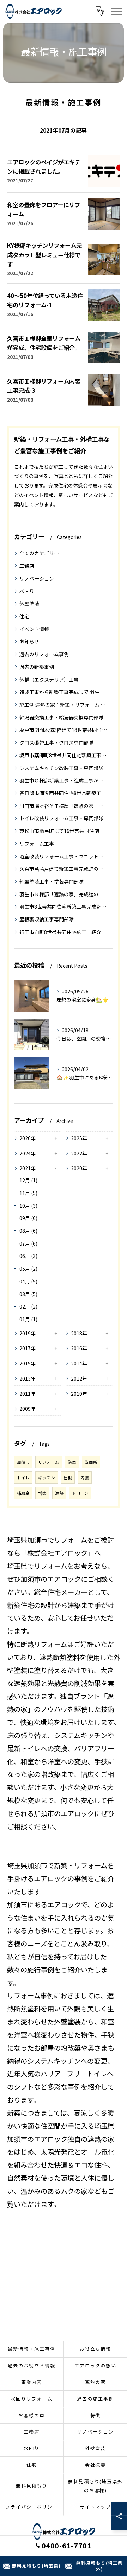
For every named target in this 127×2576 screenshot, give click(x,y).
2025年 (79, 1138)
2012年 (79, 1379)
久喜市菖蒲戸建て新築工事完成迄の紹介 (64, 869)
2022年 (79, 1153)
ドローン (80, 1493)
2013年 (28, 1379)
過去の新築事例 (37, 667)
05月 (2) (28, 1269)
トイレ (23, 1478)
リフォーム (49, 1462)
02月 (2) (28, 1306)
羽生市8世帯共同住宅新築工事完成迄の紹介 (64, 907)
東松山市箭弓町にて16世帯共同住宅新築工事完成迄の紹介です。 (64, 831)
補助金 (23, 1493)
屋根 (68, 1478)
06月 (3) (28, 1256)
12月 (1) (28, 1180)
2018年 (79, 1333)
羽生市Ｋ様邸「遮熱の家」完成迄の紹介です (64, 894)
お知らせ (29, 641)
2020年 (79, 1168)
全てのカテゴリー (39, 553)
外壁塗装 (29, 604)
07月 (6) (28, 1243)
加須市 (23, 1462)
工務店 (27, 566)
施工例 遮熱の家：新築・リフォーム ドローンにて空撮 (64, 705)
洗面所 (91, 1462)
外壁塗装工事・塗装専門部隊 (52, 881)
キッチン (47, 1478)
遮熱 (59, 1493)
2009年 (28, 1409)
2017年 (28, 1348)
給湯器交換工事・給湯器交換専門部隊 (61, 717)
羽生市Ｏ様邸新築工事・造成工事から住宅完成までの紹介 (64, 780)
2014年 (79, 1363)
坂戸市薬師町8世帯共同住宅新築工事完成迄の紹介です (64, 755)
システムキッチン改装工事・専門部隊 (61, 768)
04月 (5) (28, 1281)
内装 (85, 1478)
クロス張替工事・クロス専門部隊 (56, 742)
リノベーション (37, 578)
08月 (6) (28, 1231)
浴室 (72, 1462)
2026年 (28, 1138)
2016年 (79, 1348)
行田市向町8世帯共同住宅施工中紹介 (60, 932)
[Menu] (116, 11)
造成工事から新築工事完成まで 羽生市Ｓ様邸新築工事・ (64, 692)
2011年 (28, 1394)
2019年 (28, 1333)
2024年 (28, 1153)
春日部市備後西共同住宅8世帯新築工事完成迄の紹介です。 (64, 793)
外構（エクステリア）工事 (49, 680)
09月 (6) (28, 1218)
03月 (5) (28, 1294)
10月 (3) (28, 1206)
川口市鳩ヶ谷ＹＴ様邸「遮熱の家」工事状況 (64, 806)
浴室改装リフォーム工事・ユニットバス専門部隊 (64, 856)
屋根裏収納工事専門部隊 (47, 919)
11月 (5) (28, 1193)
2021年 (28, 1168)
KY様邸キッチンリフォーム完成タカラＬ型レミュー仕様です (44, 255)
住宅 (24, 616)
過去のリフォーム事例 (44, 654)
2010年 (79, 1394)
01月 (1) (28, 1319)
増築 (42, 1493)
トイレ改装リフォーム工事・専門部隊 (61, 818)
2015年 (28, 1363)
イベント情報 (34, 629)
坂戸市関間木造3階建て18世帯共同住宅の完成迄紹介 (64, 730)
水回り (27, 591)
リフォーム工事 (37, 844)
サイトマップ (96, 2507)
